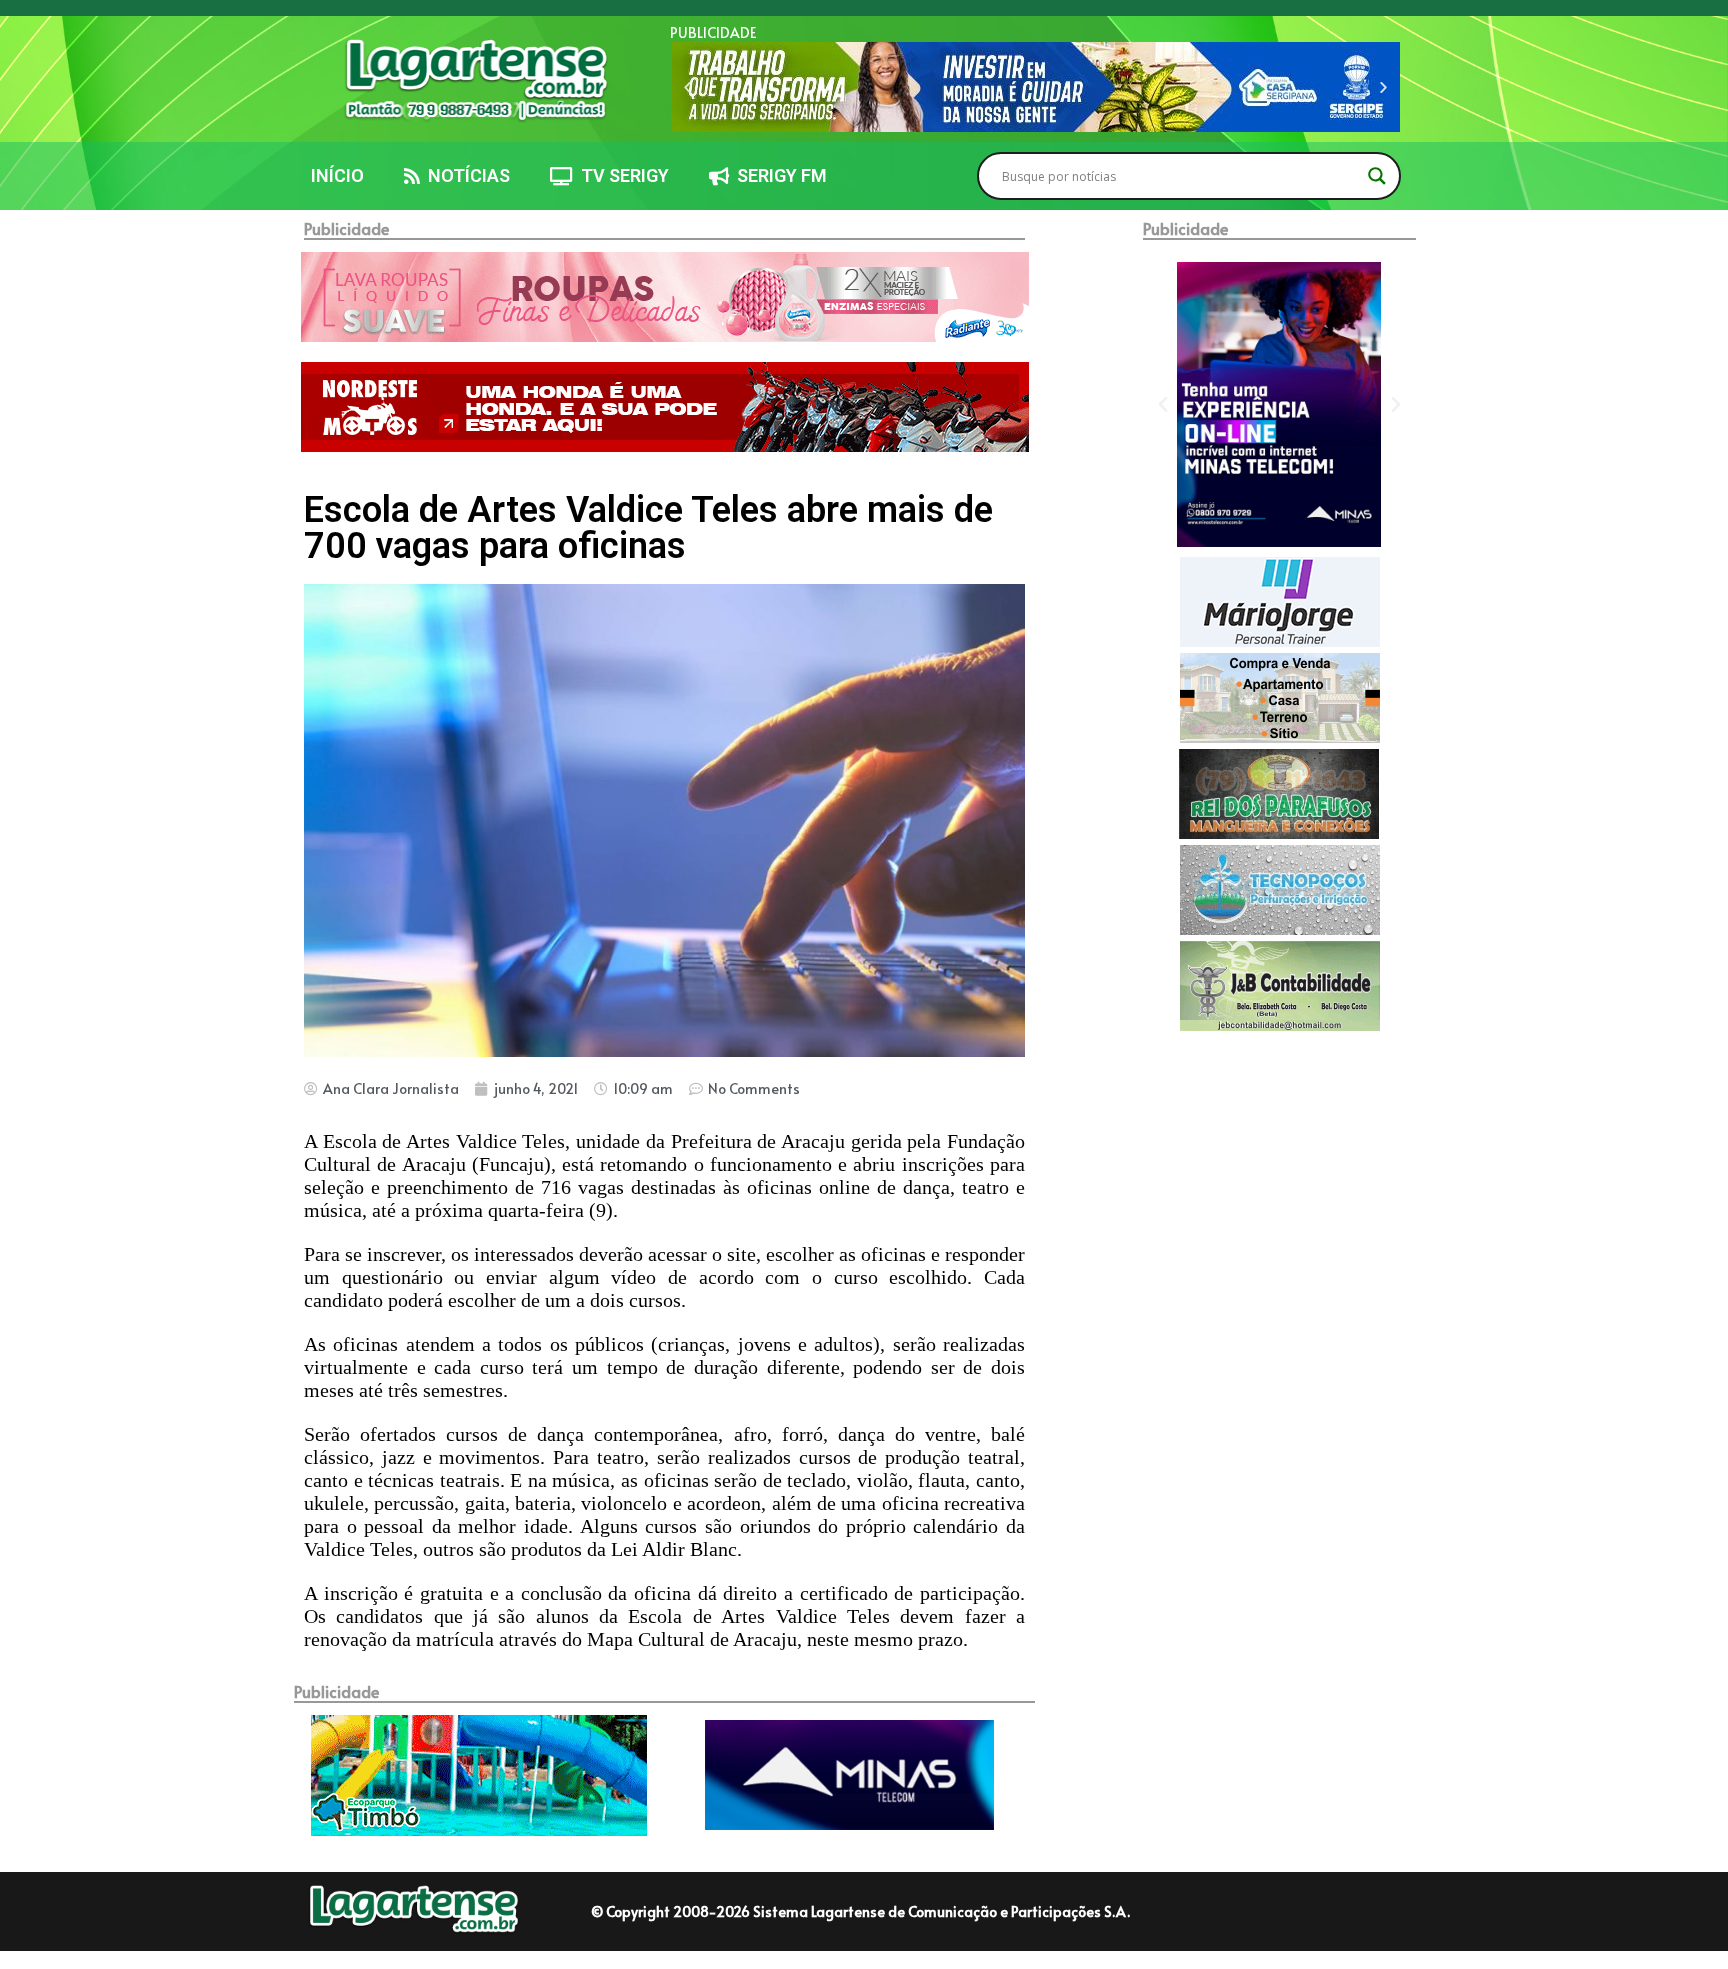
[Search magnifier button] (1377, 176)
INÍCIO (337, 175)
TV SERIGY (621, 175)
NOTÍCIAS (465, 175)
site (741, 1254)
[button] (687, 87)
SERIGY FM (778, 175)
